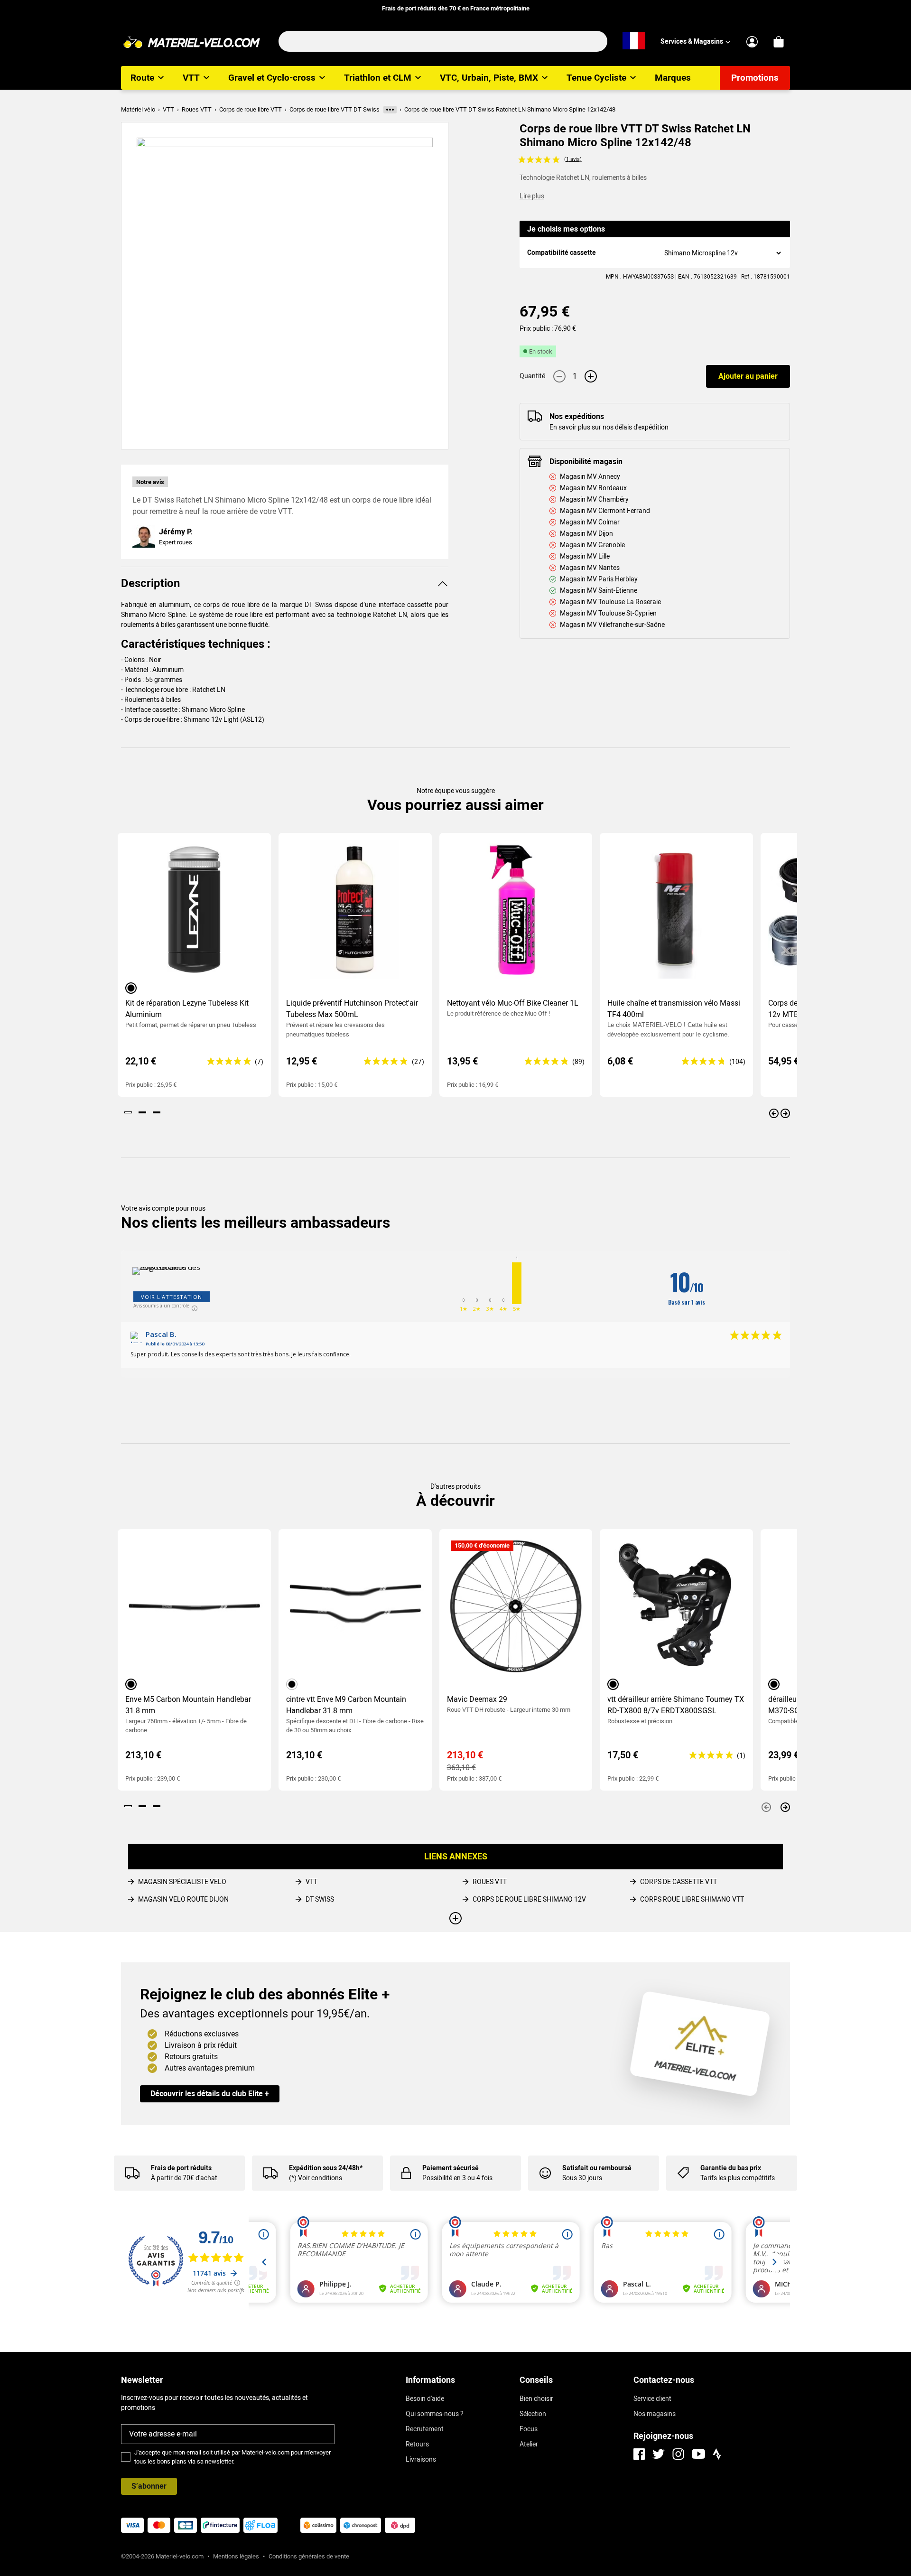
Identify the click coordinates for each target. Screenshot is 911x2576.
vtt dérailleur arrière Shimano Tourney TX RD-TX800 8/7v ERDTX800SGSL (676, 1705)
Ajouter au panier (748, 376)
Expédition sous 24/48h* (326, 2168)
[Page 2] (142, 1112)
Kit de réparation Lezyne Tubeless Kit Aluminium (187, 1009)
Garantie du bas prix (731, 2168)
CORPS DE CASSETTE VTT (679, 1882)
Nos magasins (655, 2414)
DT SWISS (320, 1899)
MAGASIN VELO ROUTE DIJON (183, 1899)
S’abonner (149, 2486)
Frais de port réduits (181, 2168)
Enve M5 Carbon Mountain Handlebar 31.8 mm (188, 1705)
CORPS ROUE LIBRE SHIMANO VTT (692, 1899)
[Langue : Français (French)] (634, 41)
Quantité (532, 376)
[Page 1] (128, 1112)
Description (150, 583)
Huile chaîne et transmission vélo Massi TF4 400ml (674, 1009)
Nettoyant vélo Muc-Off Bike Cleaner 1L (513, 1003)
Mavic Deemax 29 (477, 1699)
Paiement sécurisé (451, 2168)
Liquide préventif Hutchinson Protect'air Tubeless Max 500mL (352, 1009)
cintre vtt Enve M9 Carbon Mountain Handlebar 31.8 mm (346, 1705)
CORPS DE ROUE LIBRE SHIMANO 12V (529, 1899)
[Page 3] (157, 1112)
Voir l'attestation (172, 1297)
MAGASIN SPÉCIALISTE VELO (182, 1882)
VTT (311, 1882)
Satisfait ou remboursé (597, 2168)
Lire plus (532, 196)
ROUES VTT (490, 1882)
